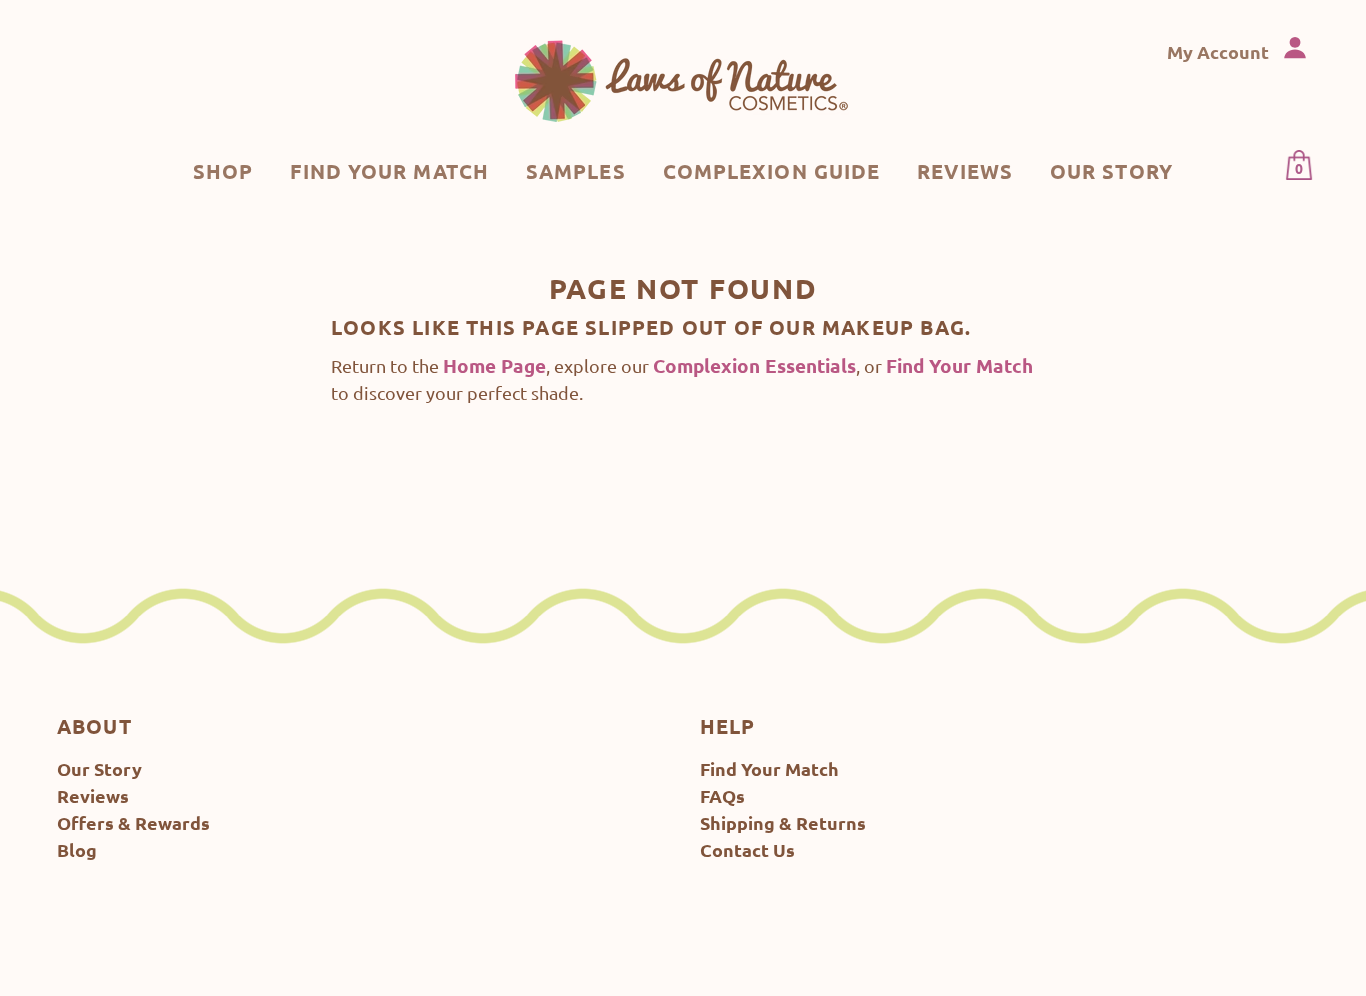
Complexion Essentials (754, 365)
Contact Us (747, 849)
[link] (683, 80)
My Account (1220, 51)
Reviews (93, 795)
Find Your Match (959, 365)
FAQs (722, 795)
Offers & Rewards (133, 822)
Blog (77, 849)
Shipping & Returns (783, 822)
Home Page (494, 365)
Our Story (99, 768)
